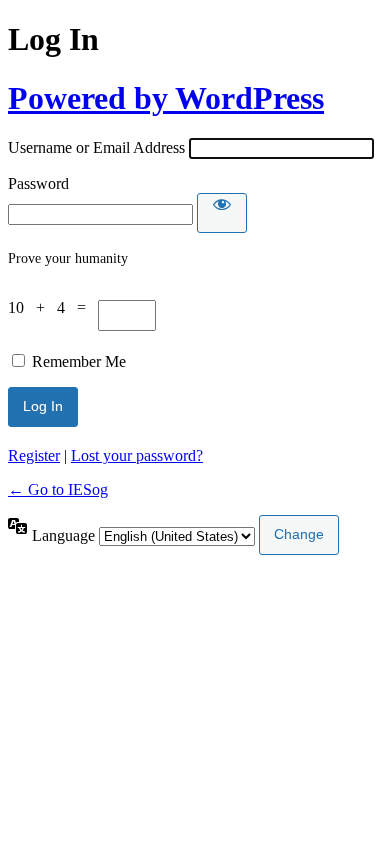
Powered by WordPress (166, 98)
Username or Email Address (96, 147)
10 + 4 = (53, 307)
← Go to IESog (58, 489)
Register (34, 455)
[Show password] (222, 213)
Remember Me (79, 361)
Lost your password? (137, 455)
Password (38, 183)
